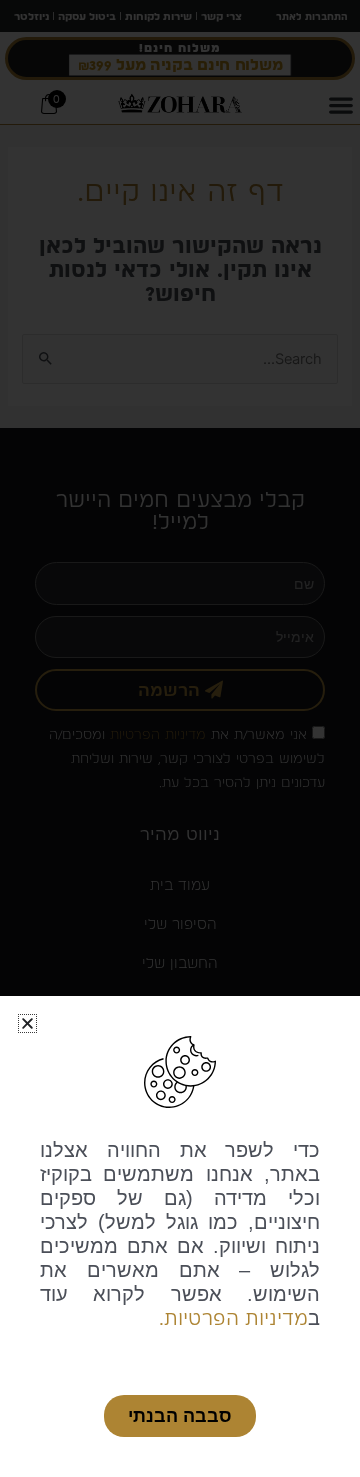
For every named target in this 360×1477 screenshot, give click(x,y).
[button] (27, 1023)
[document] (180, 738)
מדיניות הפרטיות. (233, 1318)
